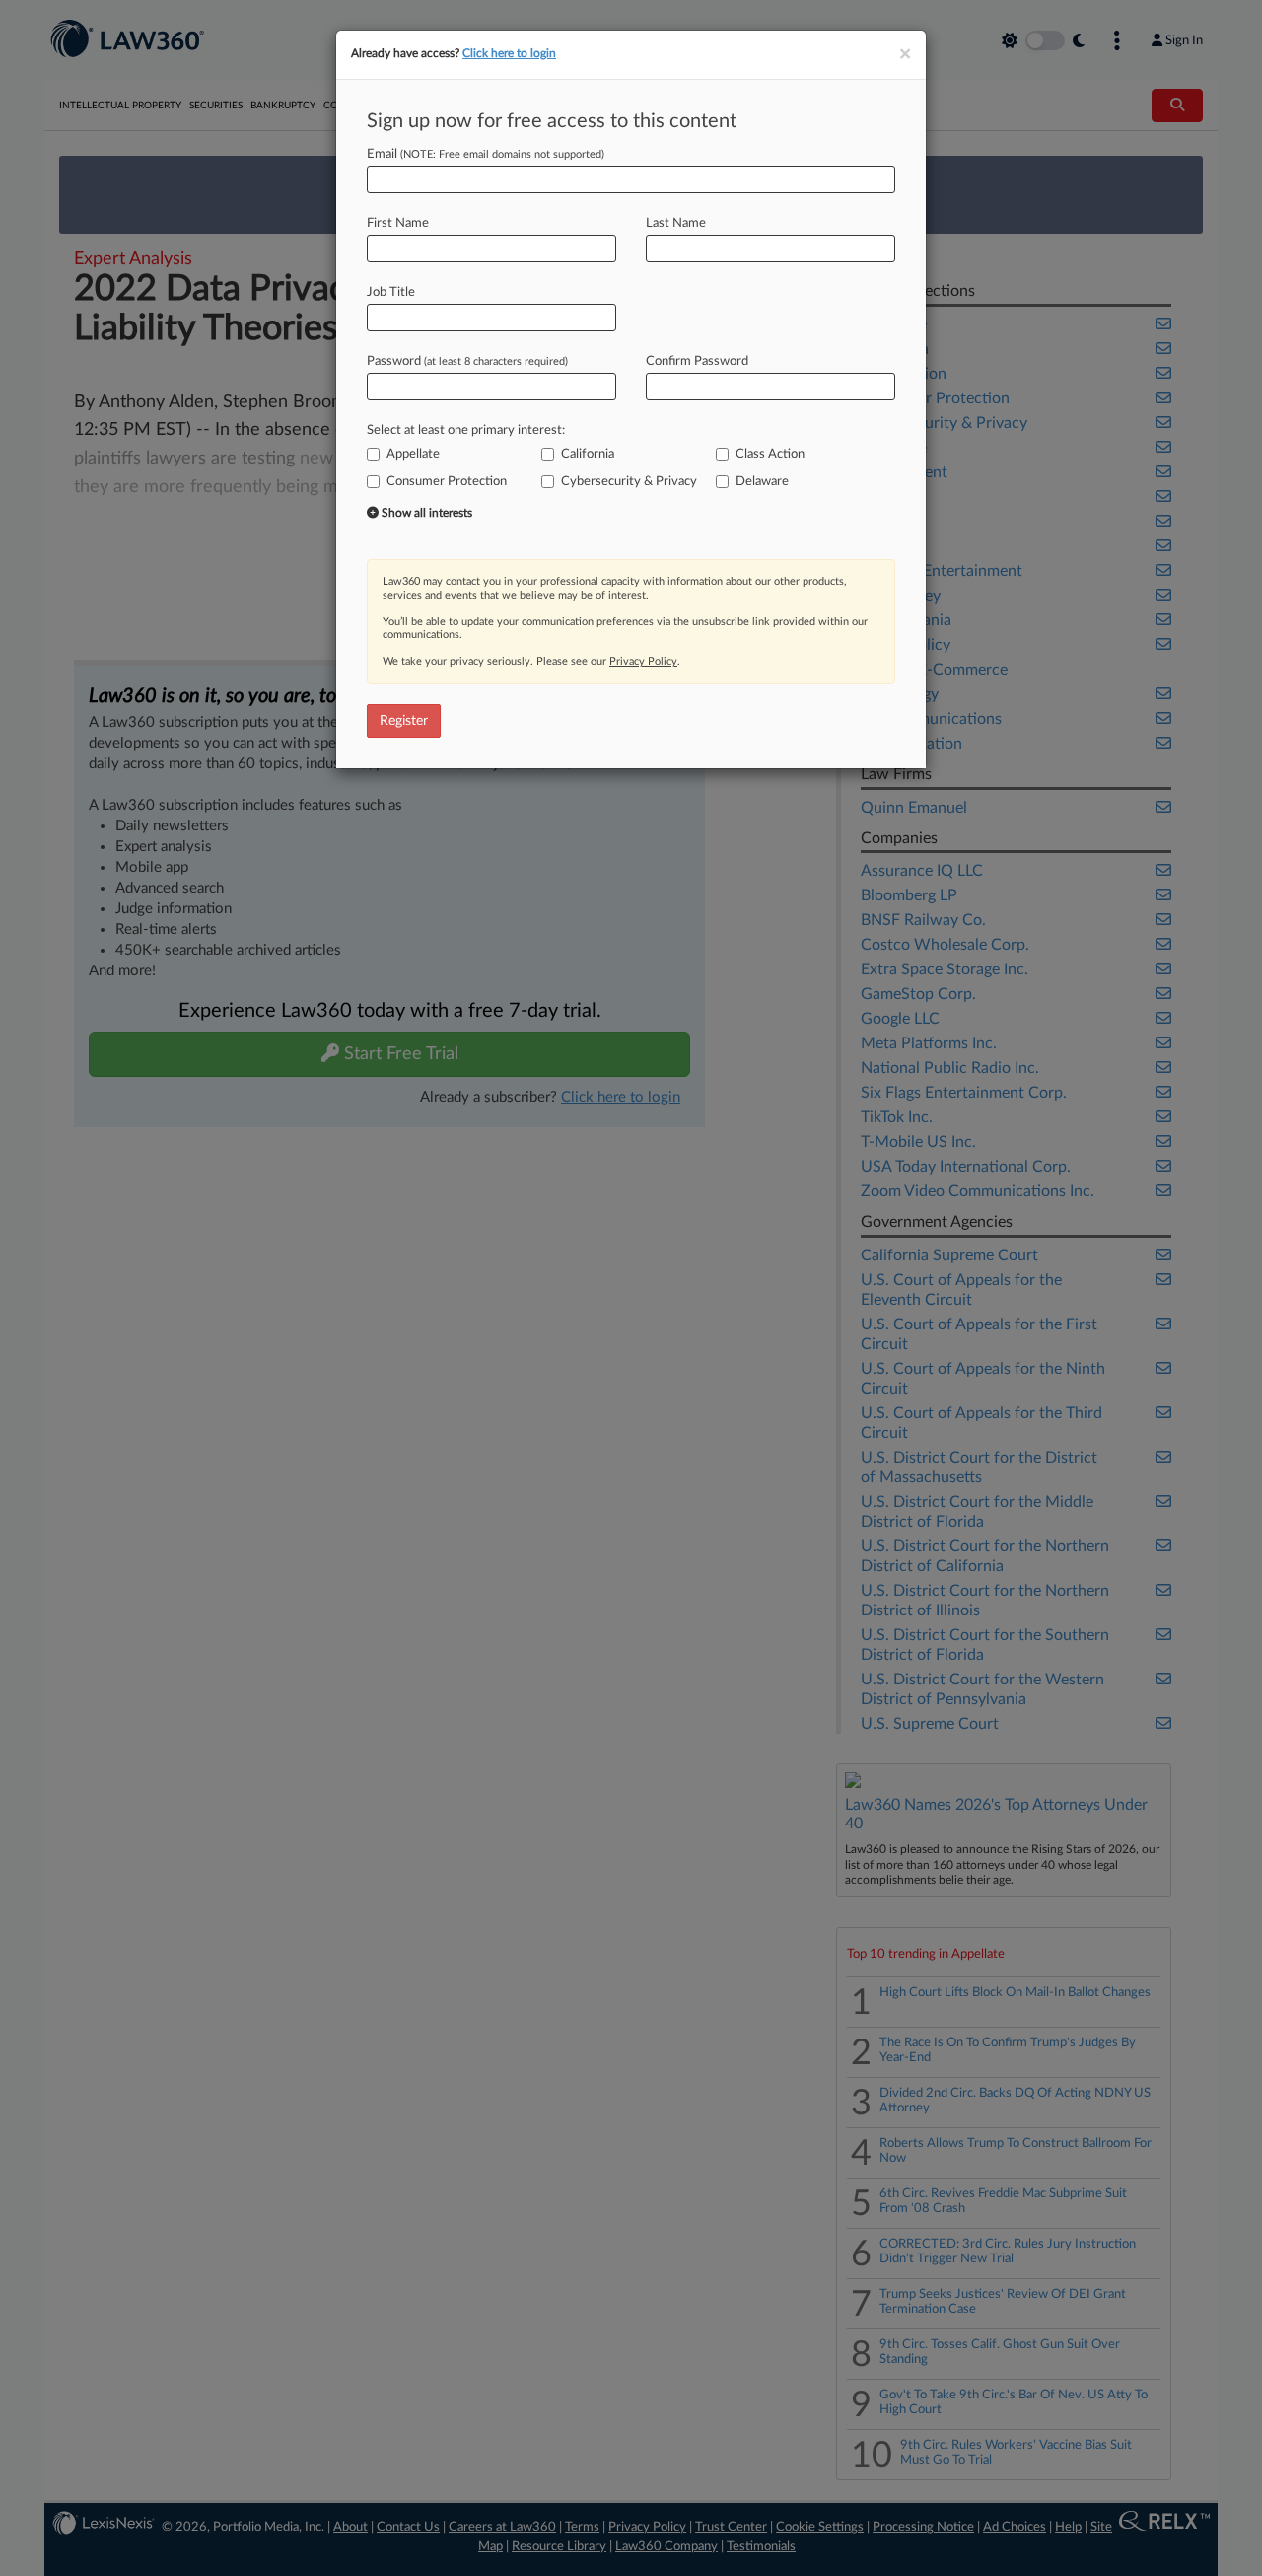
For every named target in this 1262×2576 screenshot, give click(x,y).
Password (467, 361)
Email (486, 154)
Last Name (676, 223)
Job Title (391, 292)
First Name (398, 223)
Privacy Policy (643, 661)
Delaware (762, 482)
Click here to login (509, 53)
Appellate (413, 454)
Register (404, 721)
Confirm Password (697, 361)
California (588, 454)
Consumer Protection (447, 482)
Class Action (770, 454)
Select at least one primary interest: (466, 430)
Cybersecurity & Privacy (629, 482)
